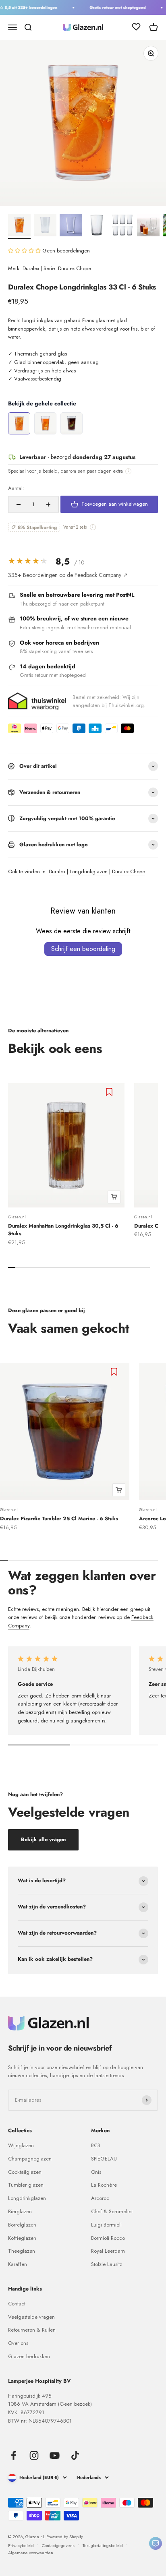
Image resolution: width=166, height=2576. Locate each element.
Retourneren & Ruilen (32, 2330)
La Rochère (104, 2185)
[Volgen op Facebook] (13, 2455)
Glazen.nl (17, 1217)
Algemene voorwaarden (31, 2553)
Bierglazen (20, 2211)
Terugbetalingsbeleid (103, 2545)
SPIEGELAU (104, 2159)
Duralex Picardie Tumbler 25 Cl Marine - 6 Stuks (59, 1519)
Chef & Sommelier (112, 2211)
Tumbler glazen (26, 2185)
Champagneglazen (30, 2159)
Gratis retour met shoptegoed (113, 7)
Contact (17, 2304)
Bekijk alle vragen (43, 1839)
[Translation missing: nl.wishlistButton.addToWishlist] (110, 1092)
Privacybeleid (21, 2545)
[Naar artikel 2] (45, 226)
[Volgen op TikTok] (75, 2455)
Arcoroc (100, 2198)
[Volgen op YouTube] (55, 2455)
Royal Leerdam (108, 2251)
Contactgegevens (58, 2545)
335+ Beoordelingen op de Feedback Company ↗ (68, 575)
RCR (96, 2145)
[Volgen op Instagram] (34, 2455)
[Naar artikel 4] (97, 226)
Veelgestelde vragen (31, 2317)
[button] (25, 251)
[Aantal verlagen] (19, 504)
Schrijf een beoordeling (83, 949)
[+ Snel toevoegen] (114, 1197)
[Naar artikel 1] (19, 226)
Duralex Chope (75, 268)
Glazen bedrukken (29, 2356)
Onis (96, 2172)
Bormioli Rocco (108, 2238)
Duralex (31, 268)
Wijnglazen (21, 2145)
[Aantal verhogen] (48, 504)
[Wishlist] (136, 28)
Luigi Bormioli (106, 2225)
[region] (83, 424)
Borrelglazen (22, 2225)
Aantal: (16, 488)
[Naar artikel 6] (148, 226)
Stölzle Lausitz (107, 2264)
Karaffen (18, 2264)
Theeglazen (22, 2251)
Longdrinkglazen (89, 871)
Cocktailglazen (25, 2172)
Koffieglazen (22, 2238)
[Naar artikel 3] (71, 226)
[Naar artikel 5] (122, 226)
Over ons (18, 2343)
